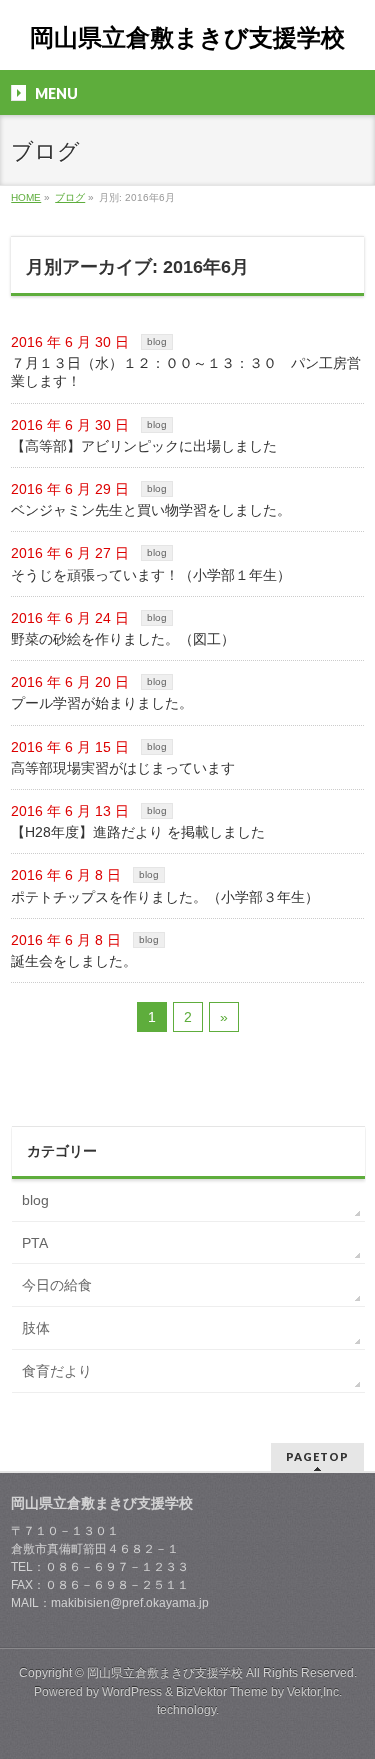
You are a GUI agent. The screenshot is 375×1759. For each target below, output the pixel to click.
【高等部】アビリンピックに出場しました (144, 446)
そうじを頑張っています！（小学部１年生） (151, 575)
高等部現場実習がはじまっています (123, 768)
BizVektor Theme (222, 1692)
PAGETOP (317, 1456)
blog (157, 341)
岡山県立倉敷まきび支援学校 (187, 37)
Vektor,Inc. (314, 1692)
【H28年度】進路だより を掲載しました (138, 832)
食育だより (57, 1371)
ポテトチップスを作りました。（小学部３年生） (165, 897)
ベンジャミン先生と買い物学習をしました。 (151, 510)
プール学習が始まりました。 (102, 703)
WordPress (132, 1692)
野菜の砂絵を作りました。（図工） (123, 639)
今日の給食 (57, 1285)
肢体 (36, 1328)
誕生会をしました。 (74, 961)
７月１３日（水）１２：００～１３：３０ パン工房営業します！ (186, 372)
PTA (35, 1243)
